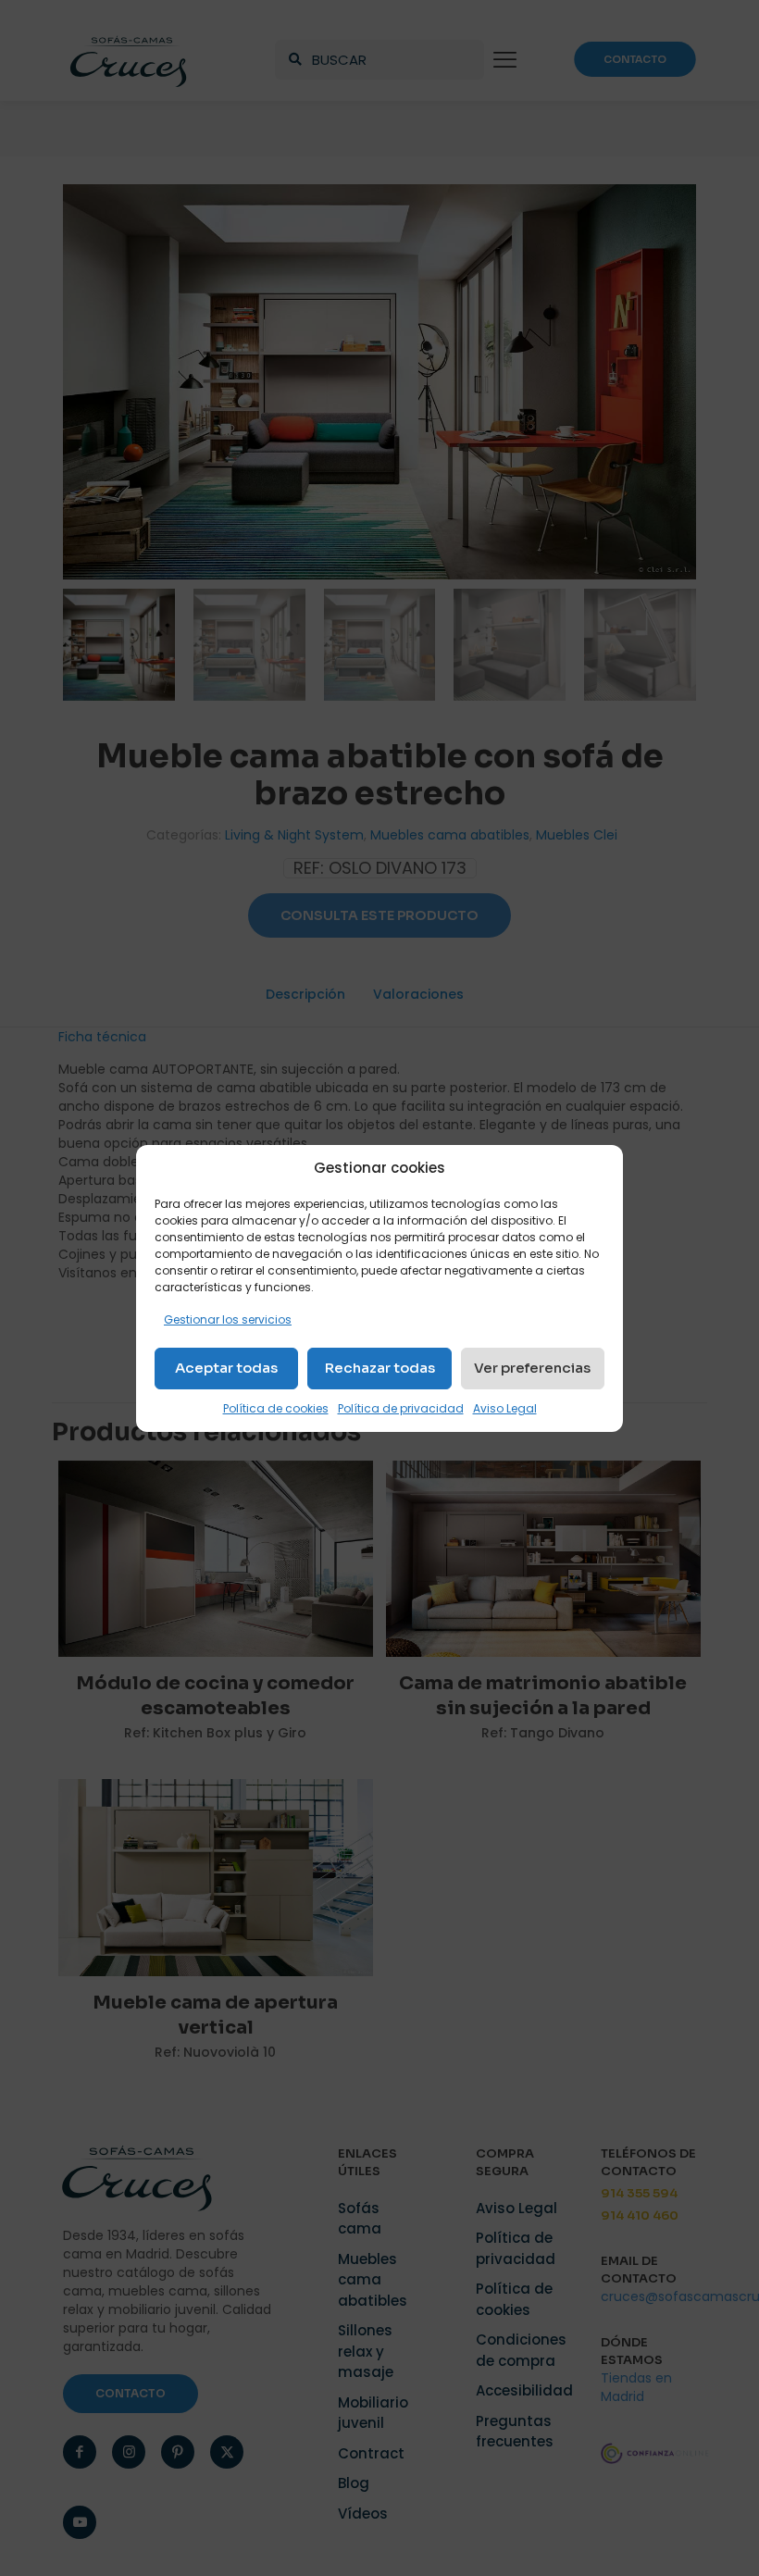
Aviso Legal (505, 1408)
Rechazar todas (380, 1368)
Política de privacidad (401, 1408)
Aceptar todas (226, 1368)
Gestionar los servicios (228, 1319)
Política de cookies (276, 1408)
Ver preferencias (532, 1368)
